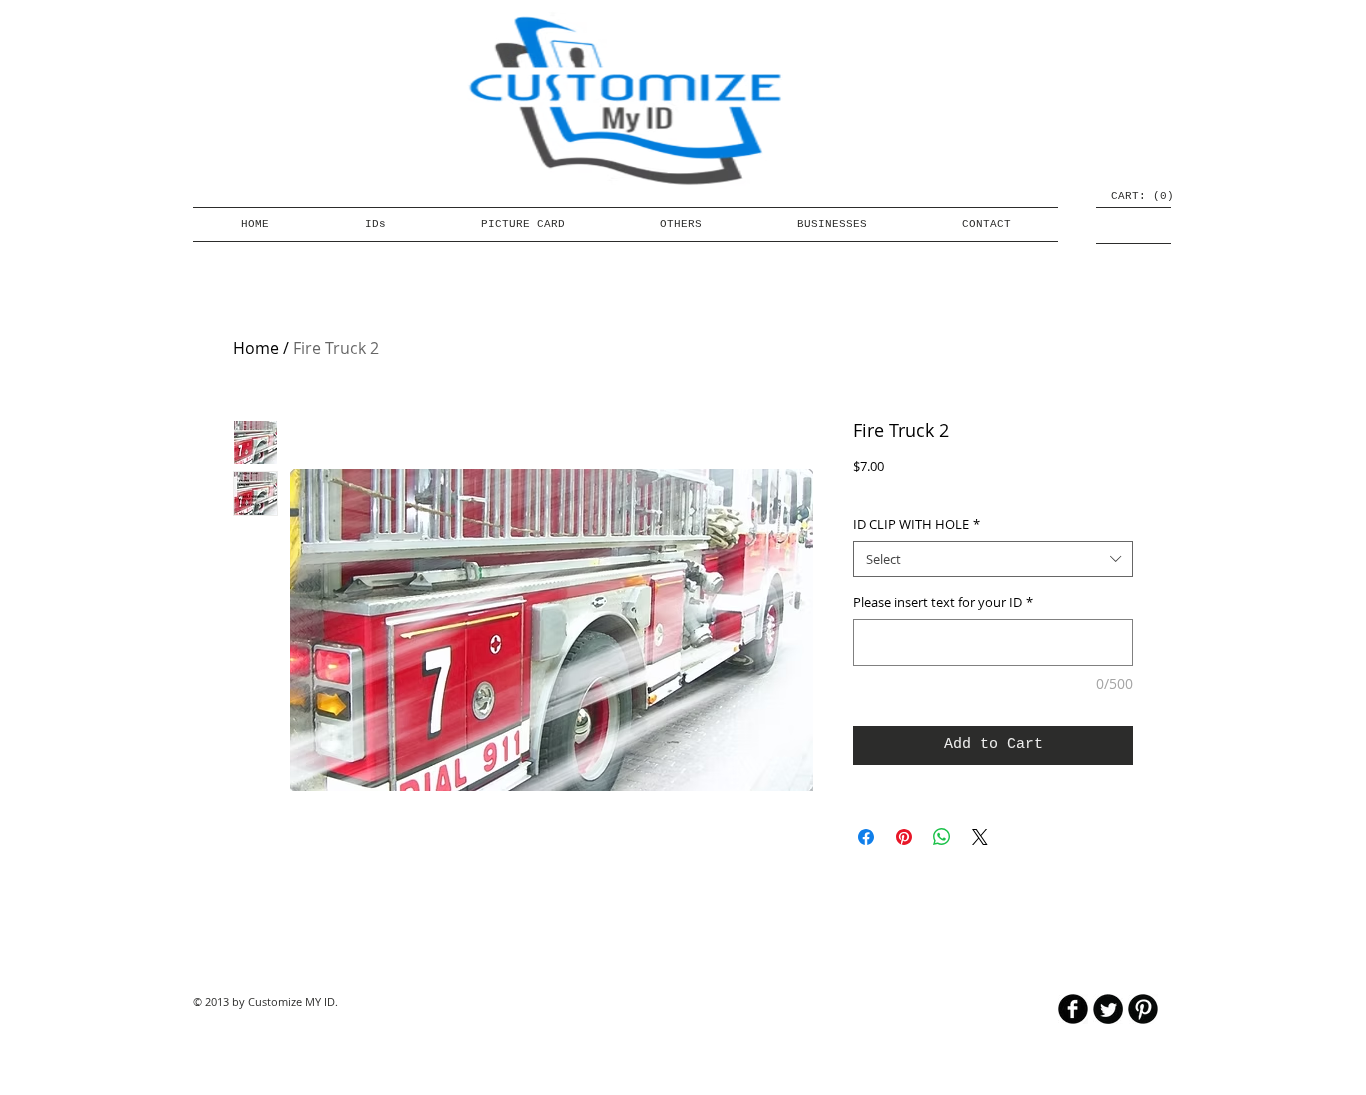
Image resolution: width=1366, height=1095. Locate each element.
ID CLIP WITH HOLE (916, 524)
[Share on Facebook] (866, 837)
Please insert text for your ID (943, 602)
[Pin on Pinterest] (904, 837)
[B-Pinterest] (1143, 1009)
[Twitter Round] (1108, 1009)
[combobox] (993, 559)
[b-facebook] (1073, 1009)
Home (256, 348)
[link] (1134, 195)
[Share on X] (980, 837)
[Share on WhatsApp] (942, 837)
